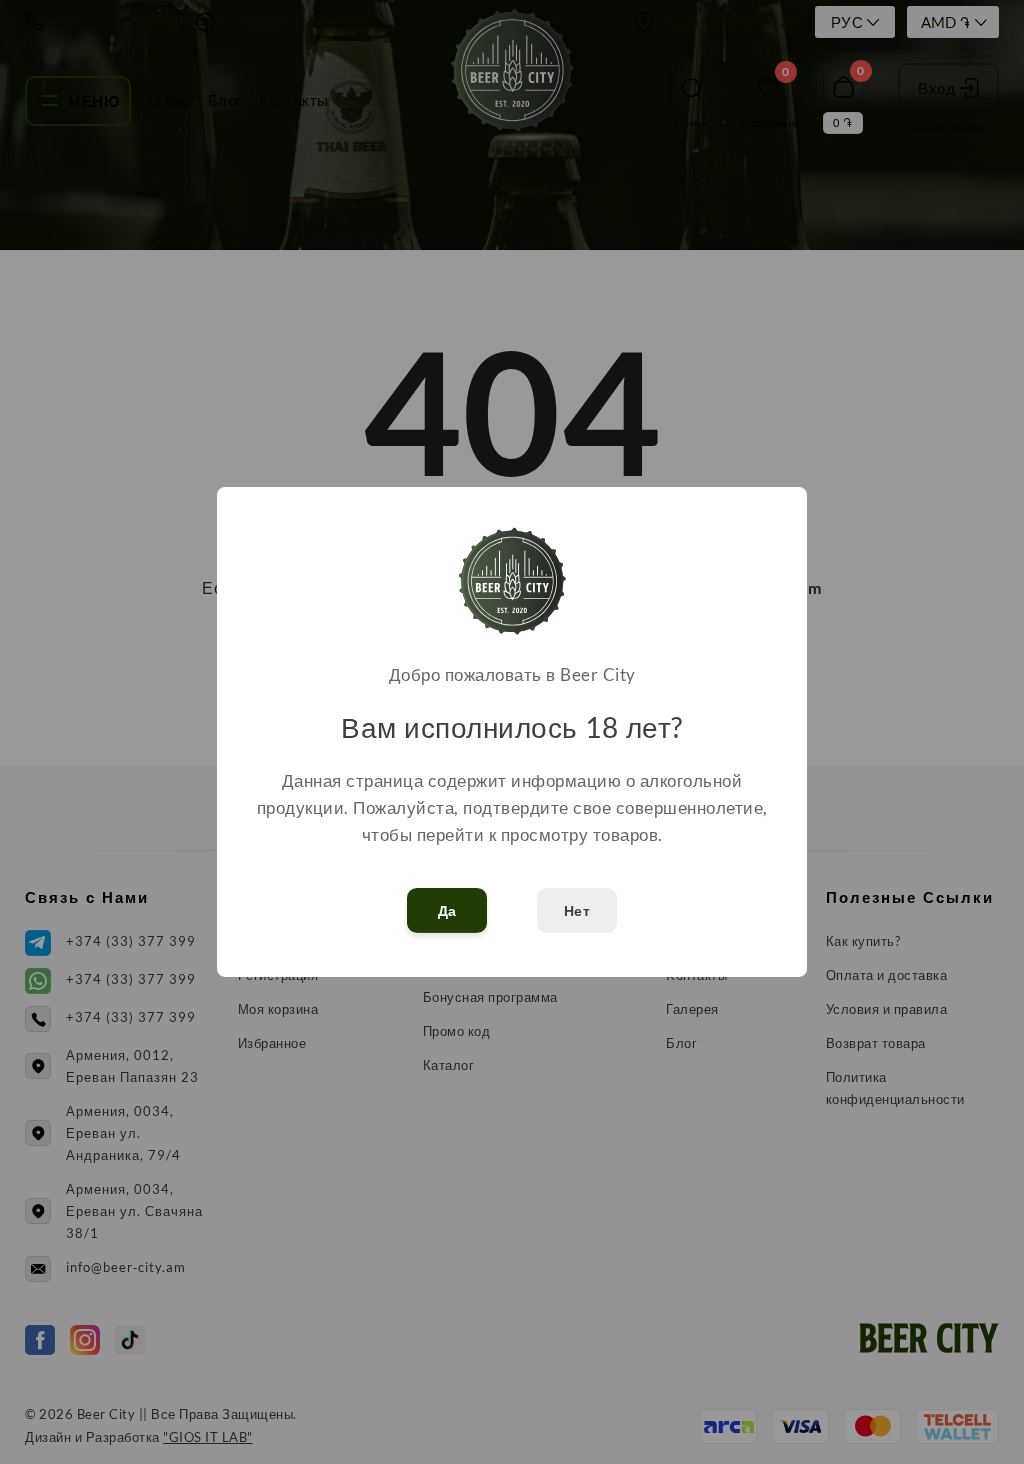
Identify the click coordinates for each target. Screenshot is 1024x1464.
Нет (577, 910)
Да (447, 910)
